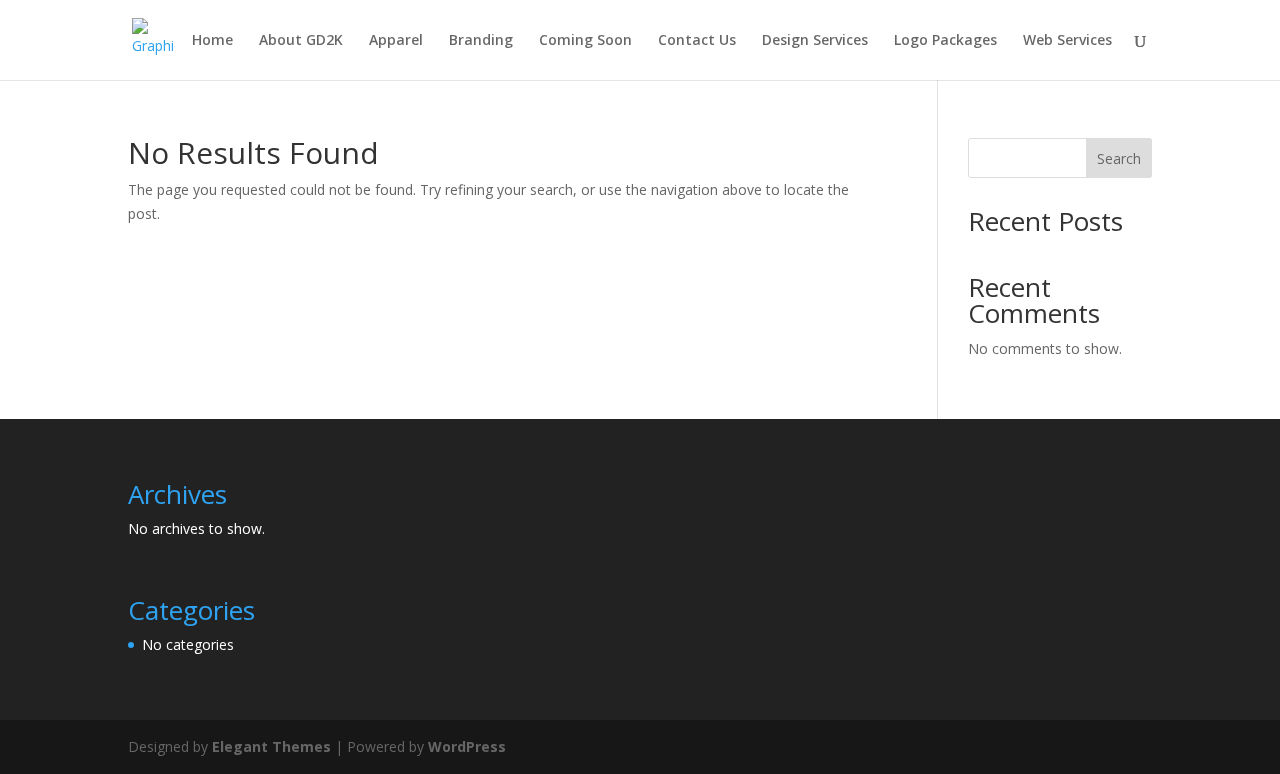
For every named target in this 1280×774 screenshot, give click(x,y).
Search (1119, 158)
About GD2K (301, 41)
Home (212, 41)
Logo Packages (945, 41)
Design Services (815, 41)
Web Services (1067, 41)
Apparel (396, 41)
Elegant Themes (271, 746)
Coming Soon (585, 41)
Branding (481, 41)
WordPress (467, 746)
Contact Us (697, 41)
